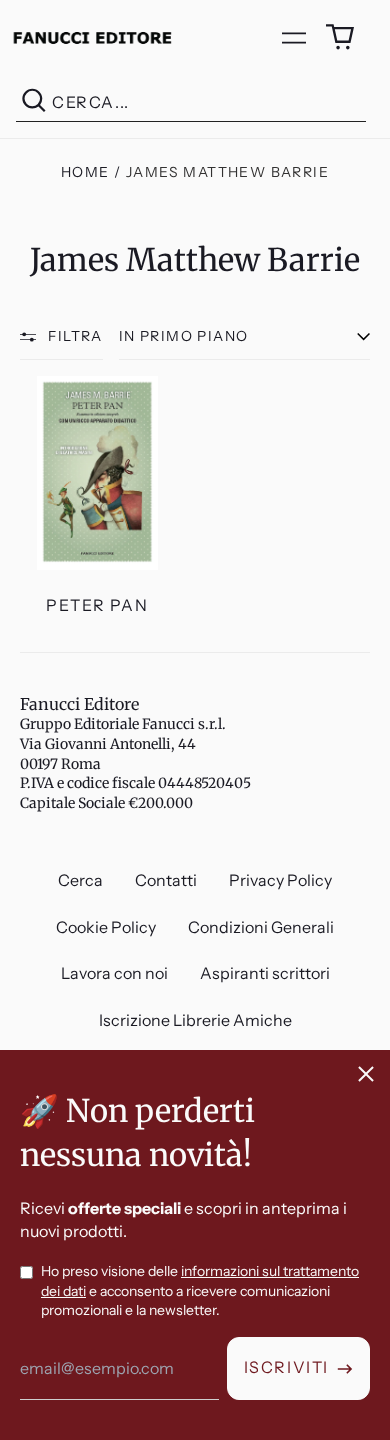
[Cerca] (34, 102)
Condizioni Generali (261, 927)
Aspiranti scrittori (265, 973)
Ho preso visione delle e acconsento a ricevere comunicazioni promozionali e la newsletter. (200, 1290)
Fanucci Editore (79, 704)
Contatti (166, 880)
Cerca (80, 880)
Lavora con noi (114, 973)
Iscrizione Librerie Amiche (195, 1020)
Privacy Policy (280, 880)
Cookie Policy (106, 927)
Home (85, 172)
